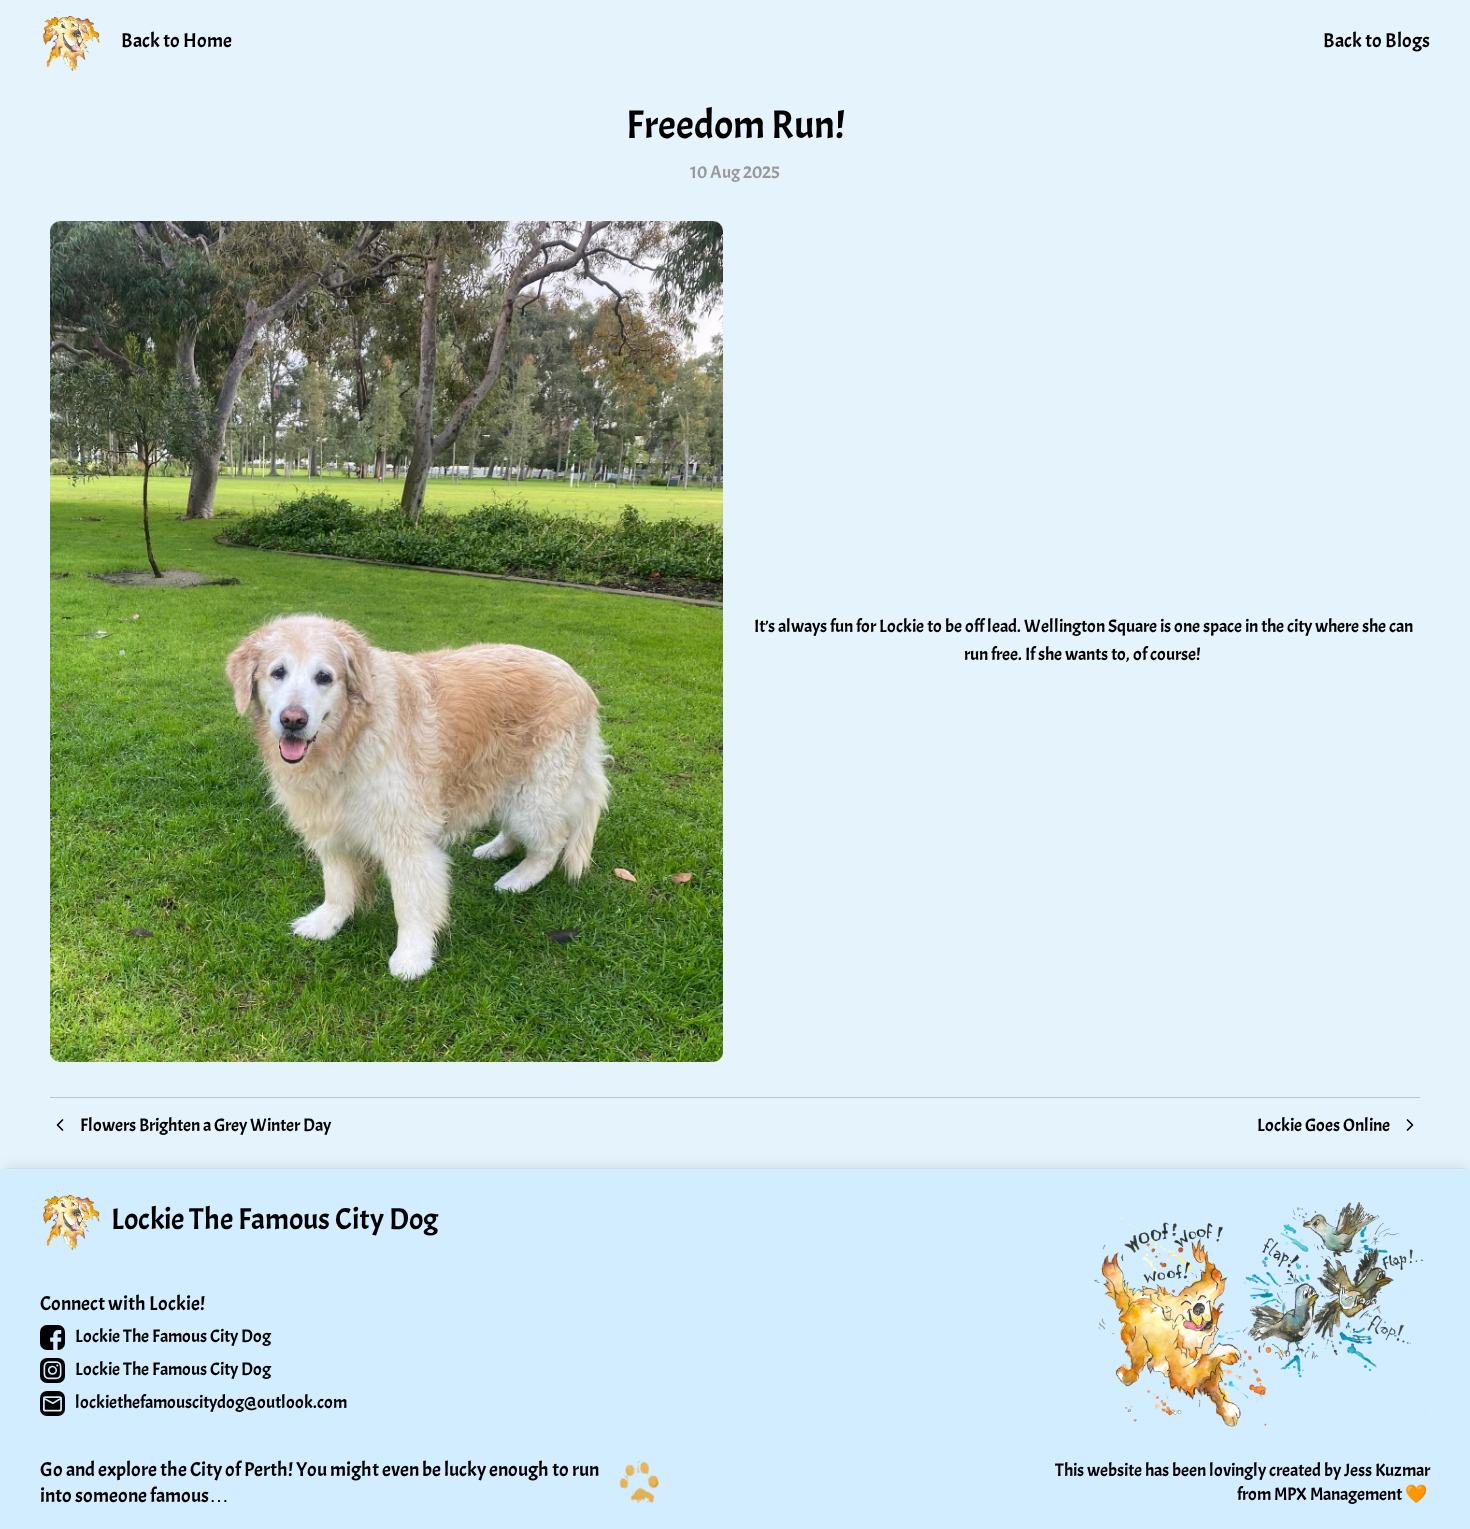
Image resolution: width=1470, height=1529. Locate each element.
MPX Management (1338, 1494)
